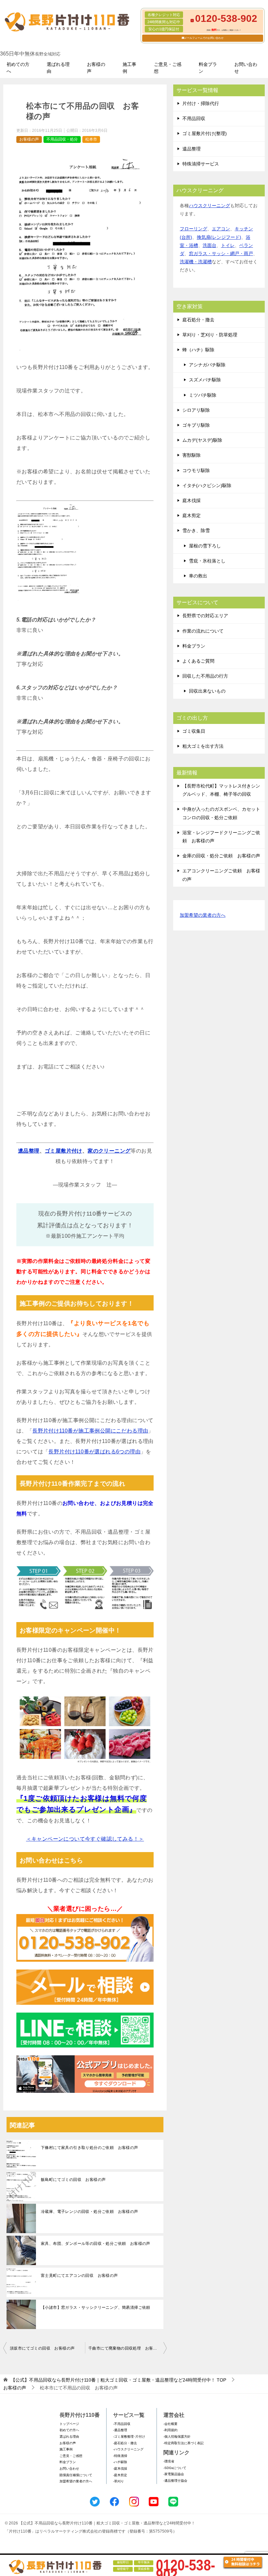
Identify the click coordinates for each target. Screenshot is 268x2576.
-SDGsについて (175, 2468)
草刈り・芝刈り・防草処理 (210, 335)
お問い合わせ (246, 68)
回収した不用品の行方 (205, 676)
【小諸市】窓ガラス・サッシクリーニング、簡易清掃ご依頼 (96, 2308)
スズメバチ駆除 (205, 380)
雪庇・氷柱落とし (207, 561)
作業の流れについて (203, 631)
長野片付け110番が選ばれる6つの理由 (94, 1452)
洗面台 (209, 245)
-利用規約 (170, 2430)
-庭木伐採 (120, 2469)
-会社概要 (170, 2424)
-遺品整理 (120, 2430)
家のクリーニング (109, 1151)
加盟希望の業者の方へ (203, 915)
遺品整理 (29, 1151)
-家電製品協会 (174, 2474)
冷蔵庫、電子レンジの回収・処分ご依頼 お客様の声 (90, 2212)
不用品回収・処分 (62, 139)
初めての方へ (18, 68)
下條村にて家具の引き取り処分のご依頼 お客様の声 (90, 2148)
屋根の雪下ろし (205, 546)
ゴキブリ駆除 (196, 425)
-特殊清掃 (120, 2456)
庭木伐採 (192, 500)
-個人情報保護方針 (177, 2437)
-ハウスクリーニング (128, 2449)
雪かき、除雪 (196, 530)
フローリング (193, 229)
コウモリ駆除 (196, 470)
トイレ (228, 245)
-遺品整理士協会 (175, 2481)
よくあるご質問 (198, 661)
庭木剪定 (192, 515)
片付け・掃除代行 (201, 103)
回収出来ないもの (207, 691)
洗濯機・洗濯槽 (196, 262)
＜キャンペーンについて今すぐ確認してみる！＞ (85, 1839)
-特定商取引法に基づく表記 (184, 2443)
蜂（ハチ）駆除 (198, 350)
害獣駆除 (192, 455)
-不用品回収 (122, 2424)
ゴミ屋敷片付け (64, 1151)
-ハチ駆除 (120, 2462)
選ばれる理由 (58, 68)
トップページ (69, 2424)
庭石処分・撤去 (198, 320)
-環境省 (169, 2461)
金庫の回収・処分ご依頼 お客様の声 (221, 856)
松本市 (91, 139)
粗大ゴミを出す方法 (203, 746)
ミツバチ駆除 (203, 395)
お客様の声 (96, 68)
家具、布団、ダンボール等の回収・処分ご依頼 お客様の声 (96, 2244)
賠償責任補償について (76, 2475)
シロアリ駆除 (196, 410)
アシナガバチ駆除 (207, 365)
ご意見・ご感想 (168, 68)
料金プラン (208, 68)
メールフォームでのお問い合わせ (204, 38)
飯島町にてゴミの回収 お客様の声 (73, 2180)
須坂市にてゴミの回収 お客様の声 (42, 2348)
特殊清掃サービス (201, 164)
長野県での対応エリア (205, 616)
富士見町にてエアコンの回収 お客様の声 (79, 2276)
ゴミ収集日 (194, 731)
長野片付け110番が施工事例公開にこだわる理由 (90, 1431)
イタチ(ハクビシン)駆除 (207, 485)
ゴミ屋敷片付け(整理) (205, 133)
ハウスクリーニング (209, 206)
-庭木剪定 (120, 2475)
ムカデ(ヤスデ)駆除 (202, 440)
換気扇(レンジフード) (219, 237)
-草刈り (118, 2481)
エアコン (221, 229)
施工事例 (129, 68)
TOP (118, 2380)
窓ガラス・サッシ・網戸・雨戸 (221, 253)
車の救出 (198, 576)
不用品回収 (194, 118)
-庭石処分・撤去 (125, 2443)
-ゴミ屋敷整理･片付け (129, 2437)
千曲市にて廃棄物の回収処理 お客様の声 (127, 2348)
